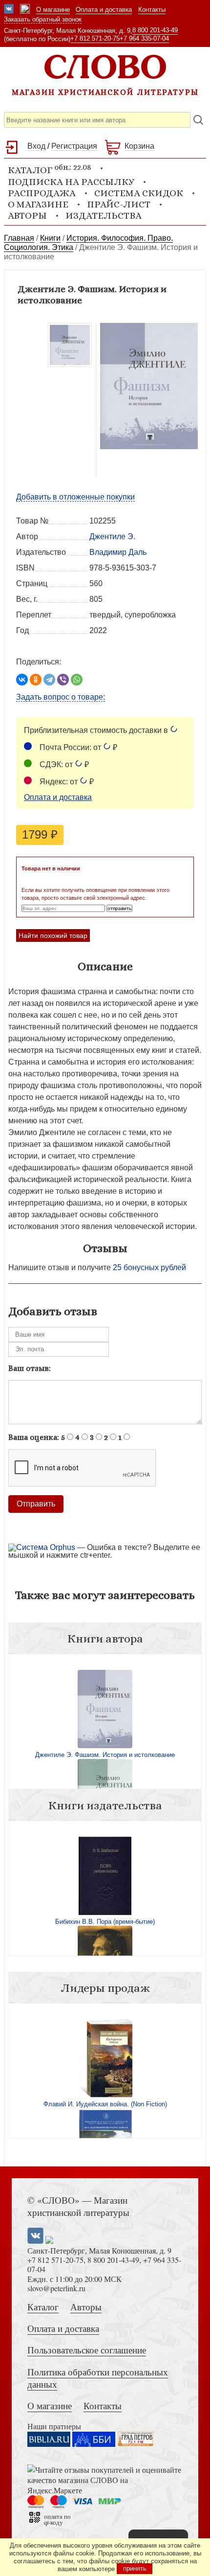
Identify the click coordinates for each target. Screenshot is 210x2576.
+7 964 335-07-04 (144, 38)
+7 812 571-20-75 (95, 38)
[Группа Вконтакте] (9, 10)
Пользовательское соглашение (87, 2350)
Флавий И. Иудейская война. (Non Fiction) (105, 2104)
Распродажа (42, 193)
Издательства (104, 216)
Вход (36, 146)
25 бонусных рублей (149, 1267)
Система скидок (139, 193)
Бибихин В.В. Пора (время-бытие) (105, 1922)
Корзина (139, 146)
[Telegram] (49, 680)
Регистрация (74, 146)
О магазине (53, 10)
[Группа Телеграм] (25, 10)
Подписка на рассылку (71, 182)
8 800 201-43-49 (155, 30)
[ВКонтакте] (22, 680)
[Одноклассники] (36, 680)
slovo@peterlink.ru (56, 2288)
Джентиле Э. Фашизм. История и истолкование (105, 1755)
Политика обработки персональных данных (98, 2378)
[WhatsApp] (77, 680)
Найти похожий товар (53, 935)
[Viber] (63, 680)
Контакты (152, 10)
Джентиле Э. (112, 536)
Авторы (27, 216)
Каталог (43, 2307)
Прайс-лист (119, 204)
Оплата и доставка (104, 10)
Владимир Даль (118, 552)
